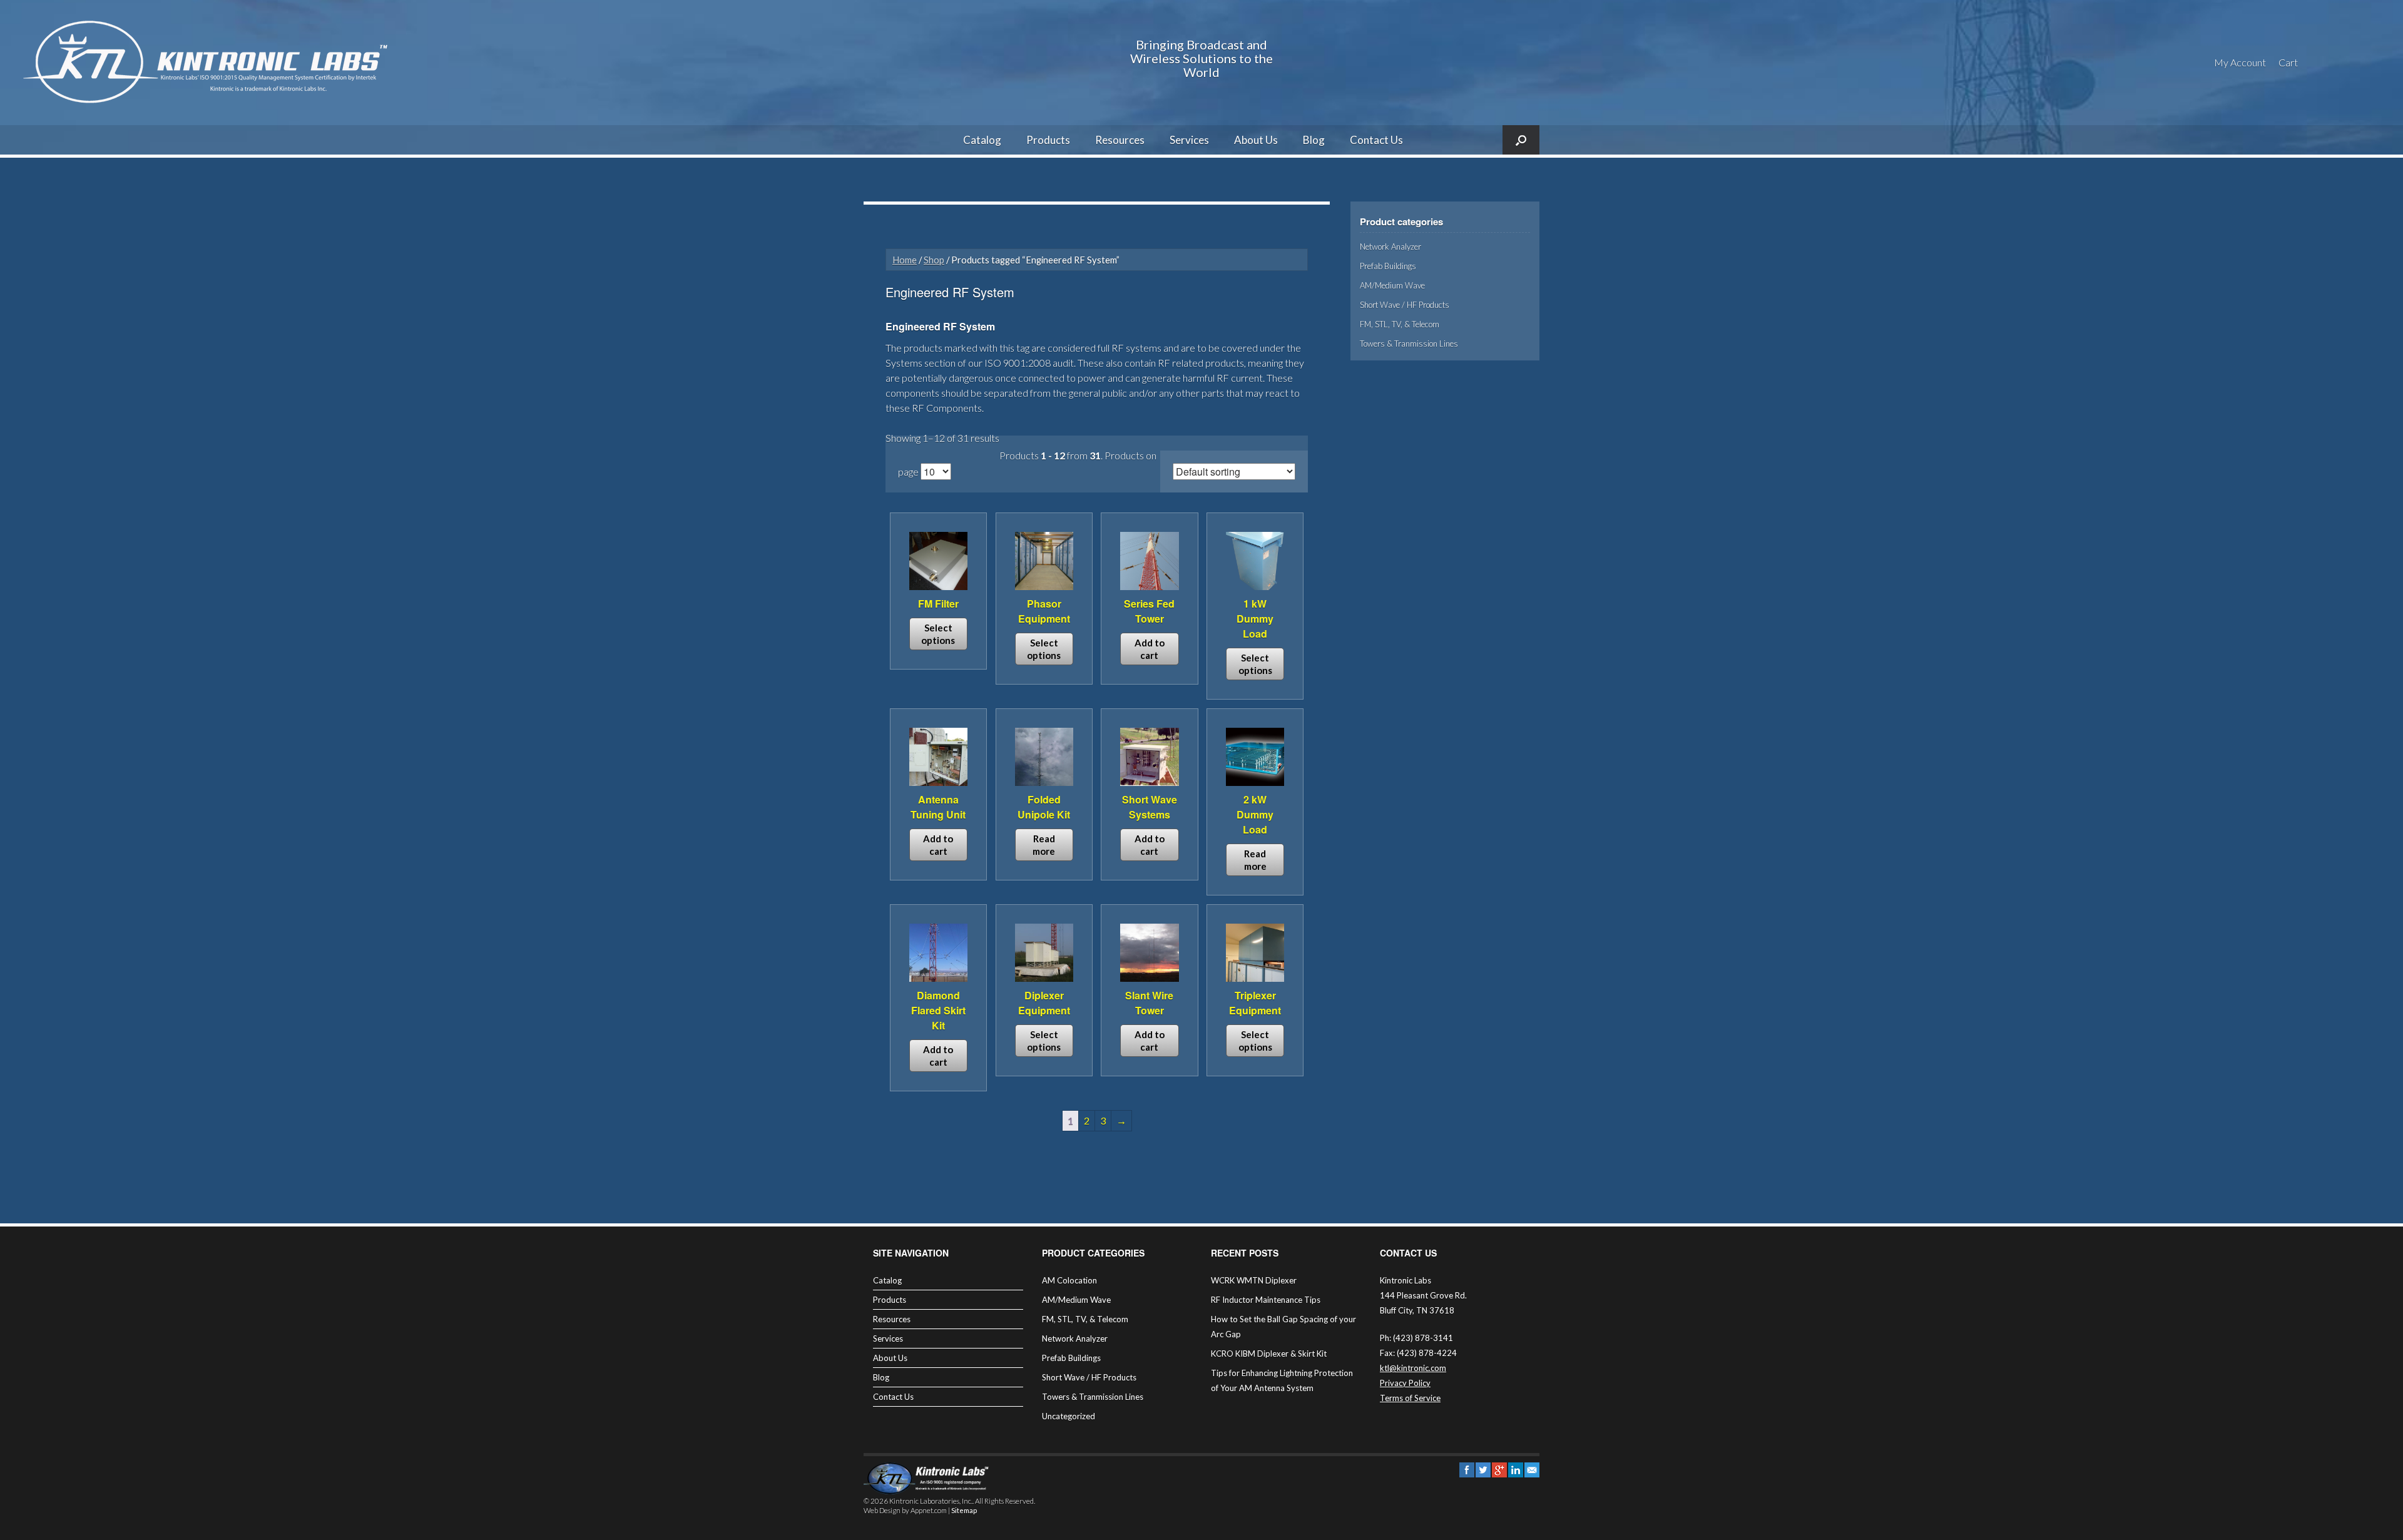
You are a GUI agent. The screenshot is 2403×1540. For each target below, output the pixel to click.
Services (1189, 140)
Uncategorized (1069, 1416)
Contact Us (1376, 140)
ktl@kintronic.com (1413, 1368)
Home (905, 260)
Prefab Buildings (1388, 266)
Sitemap (964, 1510)
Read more (1044, 845)
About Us (1256, 140)
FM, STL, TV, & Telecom (1400, 324)
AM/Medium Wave (1392, 285)
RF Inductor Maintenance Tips (1266, 1300)
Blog (1314, 140)
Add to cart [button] (1150, 649)
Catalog (982, 140)
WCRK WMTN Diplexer (1254, 1280)
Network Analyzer (1390, 247)
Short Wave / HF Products (1405, 305)
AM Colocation (1069, 1280)
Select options (938, 634)
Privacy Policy (1405, 1383)
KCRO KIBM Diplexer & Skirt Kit (1269, 1354)
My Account (2240, 62)
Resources (1120, 140)
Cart (2288, 62)
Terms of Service (1410, 1398)
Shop (934, 260)
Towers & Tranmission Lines (1409, 344)
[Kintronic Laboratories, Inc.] (210, 63)
